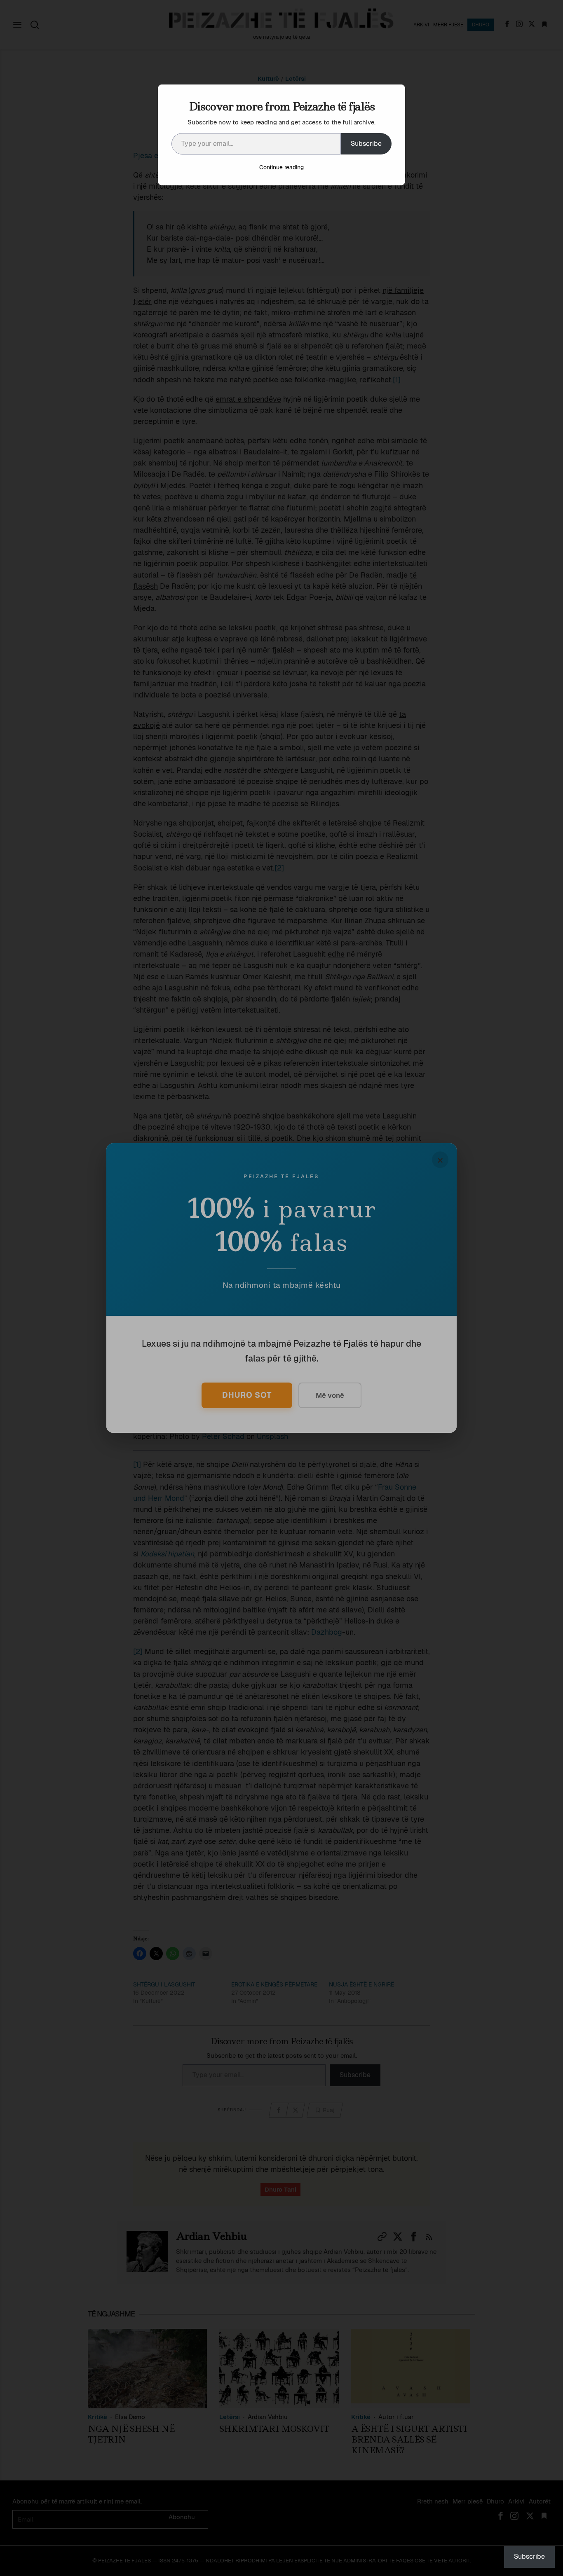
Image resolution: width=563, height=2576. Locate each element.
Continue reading (281, 167)
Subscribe (366, 144)
